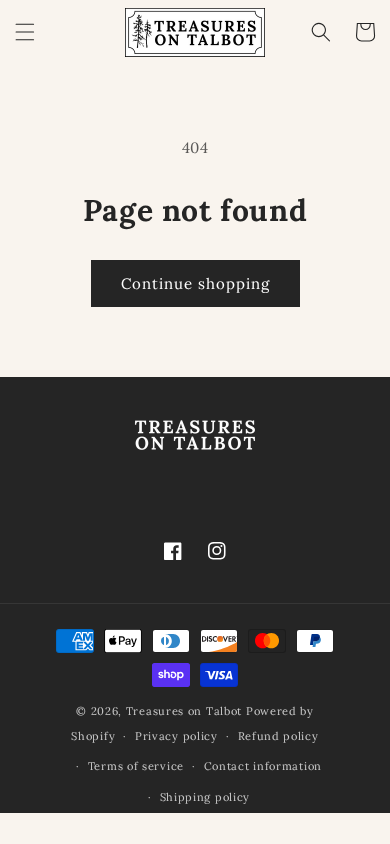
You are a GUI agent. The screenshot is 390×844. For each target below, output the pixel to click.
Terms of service (136, 766)
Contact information (263, 766)
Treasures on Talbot (184, 711)
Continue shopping (195, 283)
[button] (25, 32)
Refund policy (278, 736)
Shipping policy (205, 797)
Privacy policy (176, 736)
